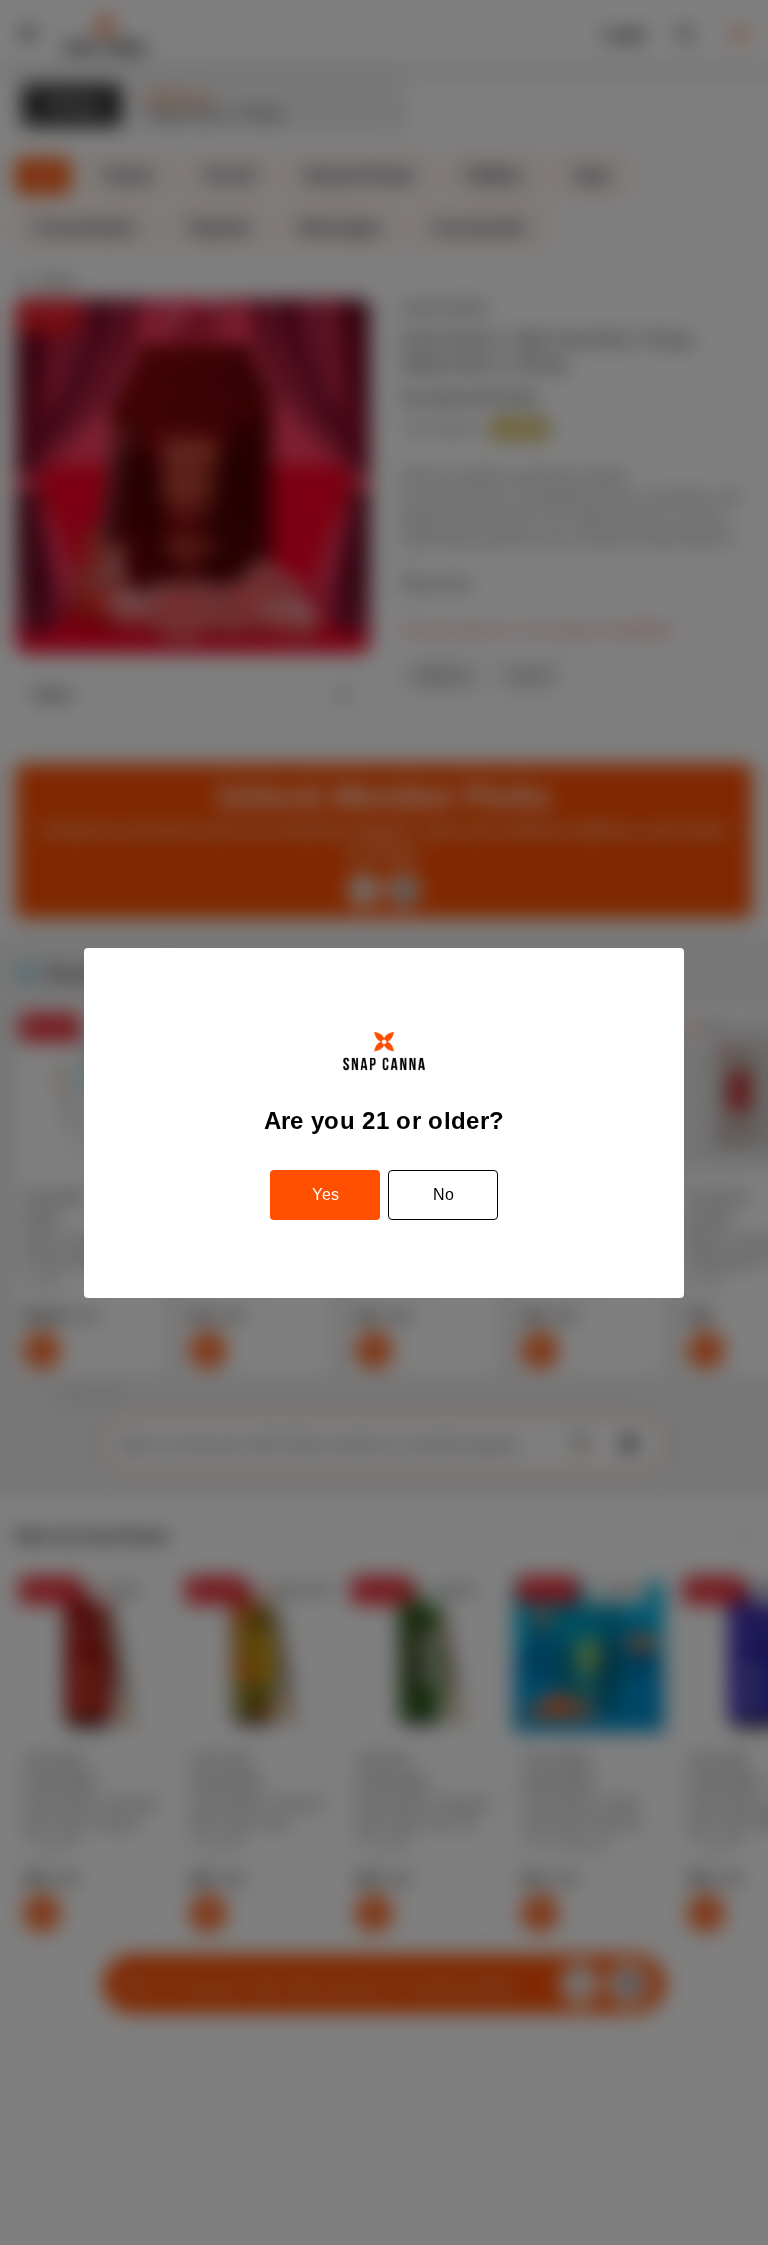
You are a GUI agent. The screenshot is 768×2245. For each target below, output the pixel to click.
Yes (325, 1194)
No (443, 1194)
